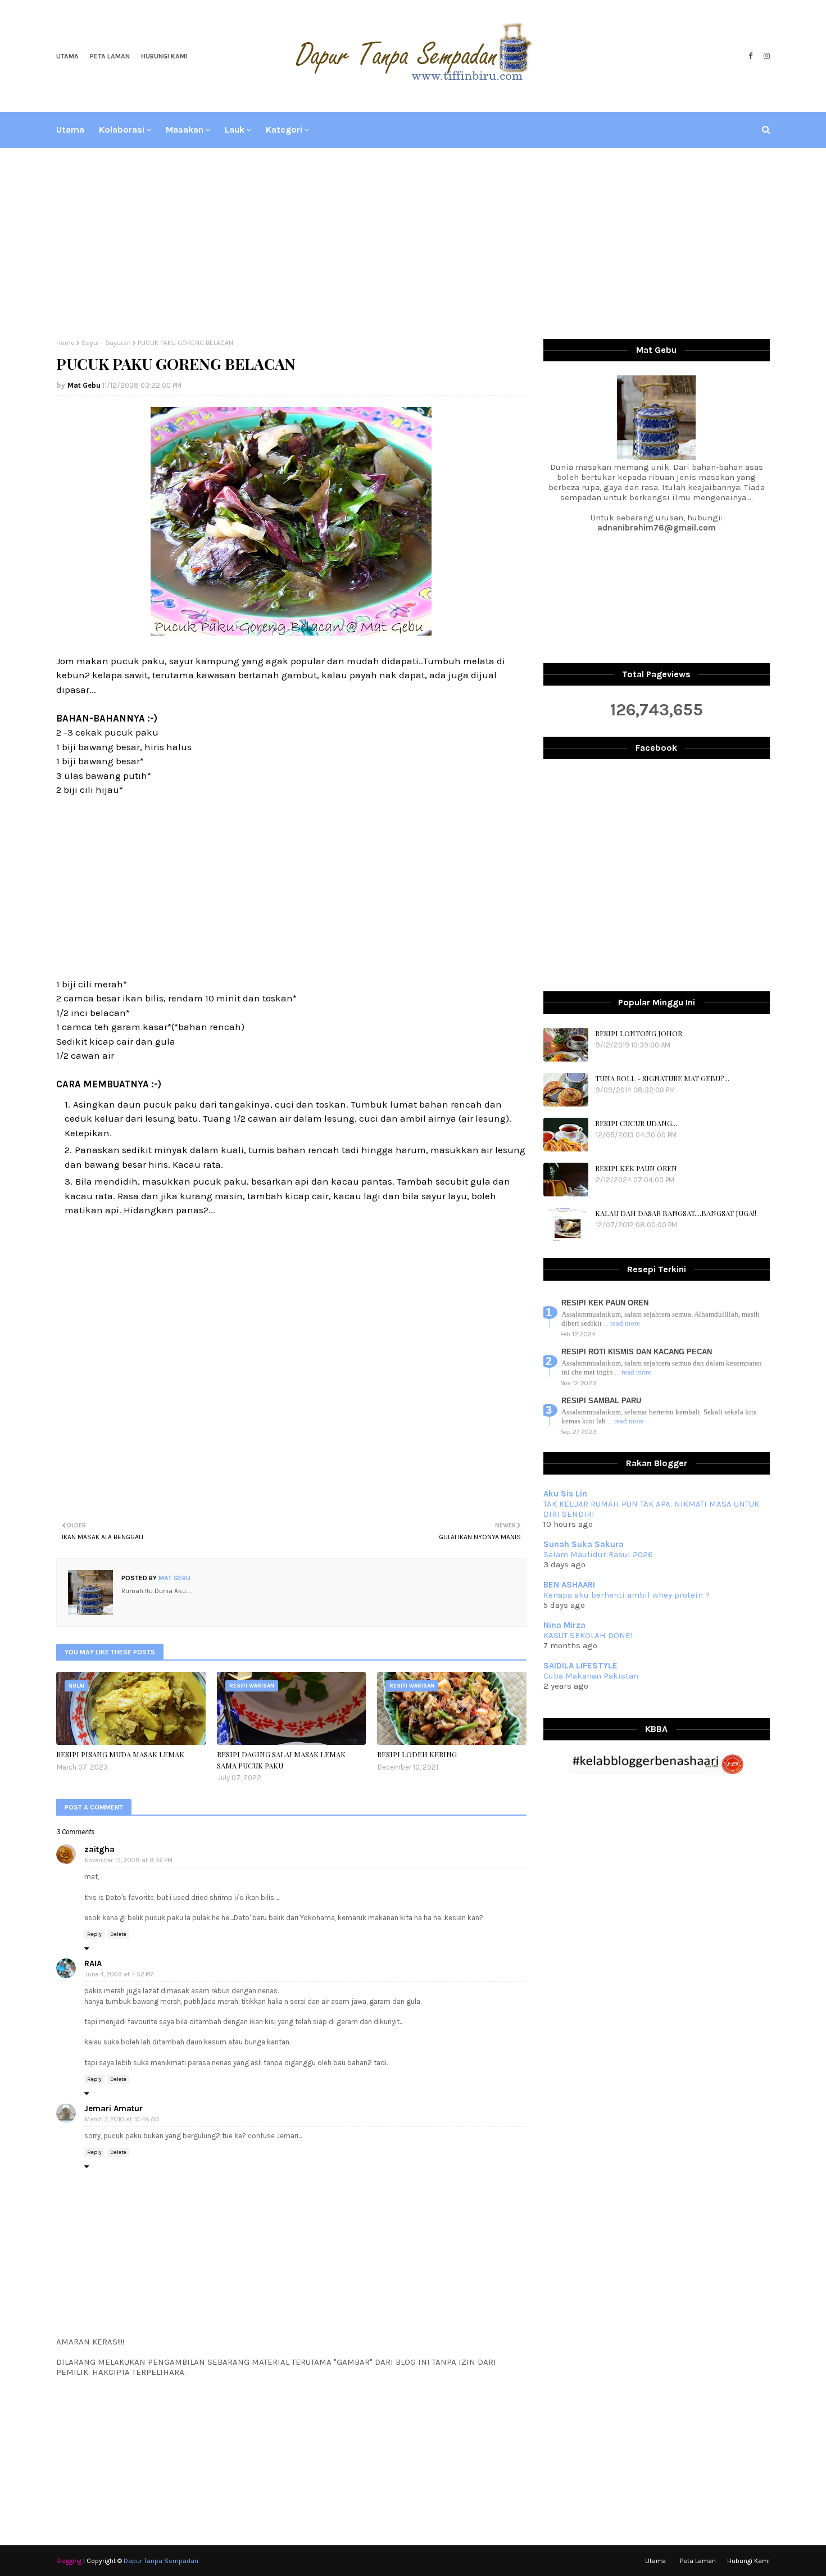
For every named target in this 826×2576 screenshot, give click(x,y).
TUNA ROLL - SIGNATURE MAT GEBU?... (662, 1078)
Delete (118, 1934)
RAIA (93, 1963)
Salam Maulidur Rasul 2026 (598, 1554)
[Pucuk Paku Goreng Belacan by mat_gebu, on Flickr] (291, 632)
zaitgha (99, 1849)
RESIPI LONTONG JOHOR (639, 1033)
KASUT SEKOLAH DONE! (588, 1635)
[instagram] (765, 56)
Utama (67, 56)
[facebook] (750, 56)
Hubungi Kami (164, 56)
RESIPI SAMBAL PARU (601, 1401)
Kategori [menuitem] (284, 130)
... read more (622, 1323)
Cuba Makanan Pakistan (591, 1676)
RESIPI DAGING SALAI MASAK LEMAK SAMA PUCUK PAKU (281, 1760)
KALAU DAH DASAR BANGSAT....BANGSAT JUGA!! (676, 1213)
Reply (94, 1934)
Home (65, 343)
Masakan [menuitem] (185, 130)
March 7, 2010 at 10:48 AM (122, 2119)
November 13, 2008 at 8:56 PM (129, 1860)
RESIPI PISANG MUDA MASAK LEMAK (120, 1754)
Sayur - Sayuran (106, 343)
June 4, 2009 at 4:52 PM (119, 1974)
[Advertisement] (413, 243)
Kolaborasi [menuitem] (122, 130)
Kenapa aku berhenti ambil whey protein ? (627, 1595)
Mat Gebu (84, 385)
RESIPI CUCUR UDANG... (636, 1123)
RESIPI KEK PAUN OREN (636, 1168)
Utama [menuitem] (70, 130)
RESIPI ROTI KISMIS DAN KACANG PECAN (637, 1352)
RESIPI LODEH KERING (417, 1754)
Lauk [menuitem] (235, 130)
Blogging (69, 2561)
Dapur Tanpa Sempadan (161, 2561)
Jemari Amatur (114, 2108)
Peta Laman (110, 56)
